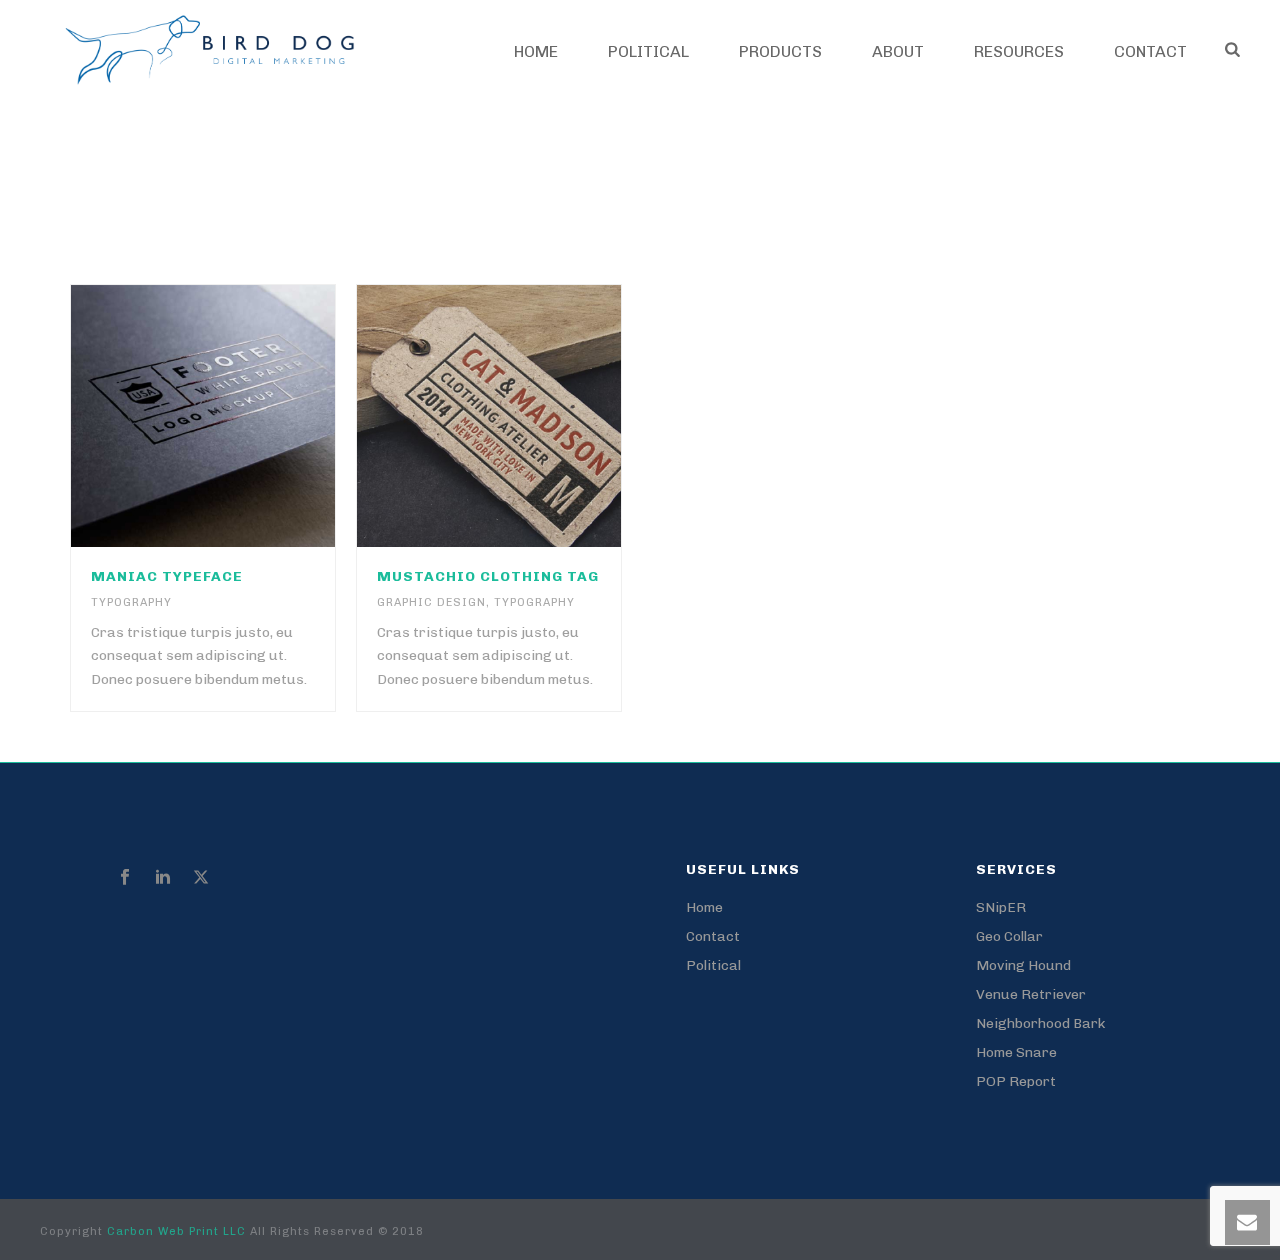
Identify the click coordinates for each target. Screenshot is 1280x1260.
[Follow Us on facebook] (125, 878)
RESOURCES (1019, 51)
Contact (713, 936)
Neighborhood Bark (1040, 1023)
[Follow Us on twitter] (201, 878)
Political (713, 965)
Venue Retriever (1031, 994)
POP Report (1016, 1081)
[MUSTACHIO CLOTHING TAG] (527, 416)
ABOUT (898, 51)
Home (536, 51)
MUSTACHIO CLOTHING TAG (488, 576)
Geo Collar (1009, 936)
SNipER (1001, 907)
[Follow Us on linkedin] (163, 878)
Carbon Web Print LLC (178, 1231)
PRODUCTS (780, 51)
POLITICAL (648, 51)
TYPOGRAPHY (131, 602)
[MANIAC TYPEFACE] (240, 416)
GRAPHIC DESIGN (431, 602)
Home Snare (1016, 1052)
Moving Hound (1023, 965)
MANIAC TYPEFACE (167, 576)
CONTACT (1150, 51)
